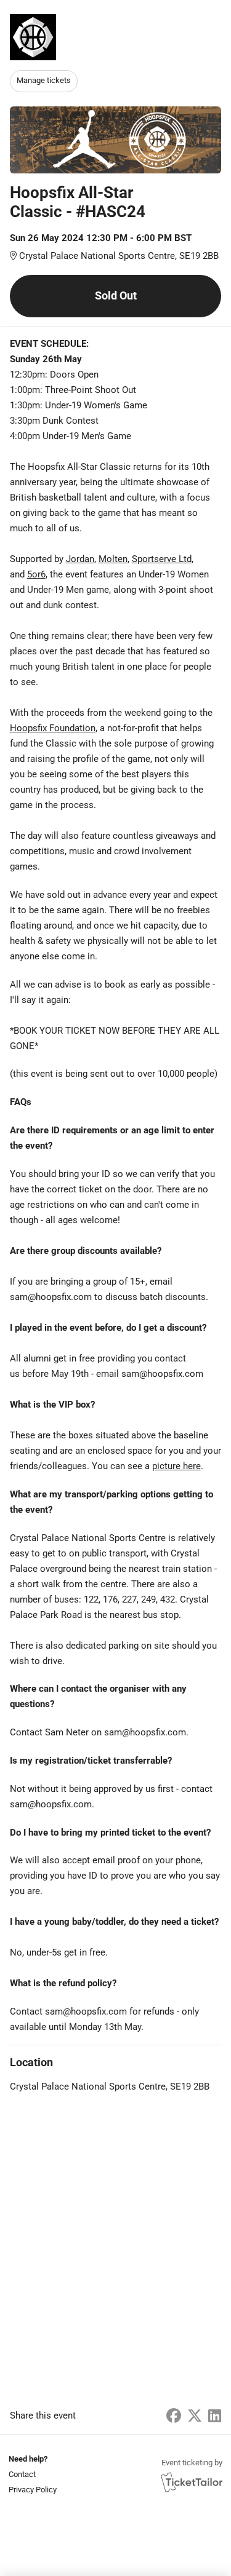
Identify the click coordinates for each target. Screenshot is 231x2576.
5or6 (36, 574)
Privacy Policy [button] (33, 2490)
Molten (113, 559)
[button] (31, 2474)
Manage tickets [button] (44, 80)
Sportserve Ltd (162, 559)
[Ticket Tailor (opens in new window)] (192, 2482)
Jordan (80, 559)
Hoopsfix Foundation (53, 728)
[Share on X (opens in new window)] (195, 2416)
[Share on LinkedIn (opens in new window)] (215, 2416)
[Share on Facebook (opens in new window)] (174, 2416)
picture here (176, 1466)
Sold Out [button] (116, 295)
